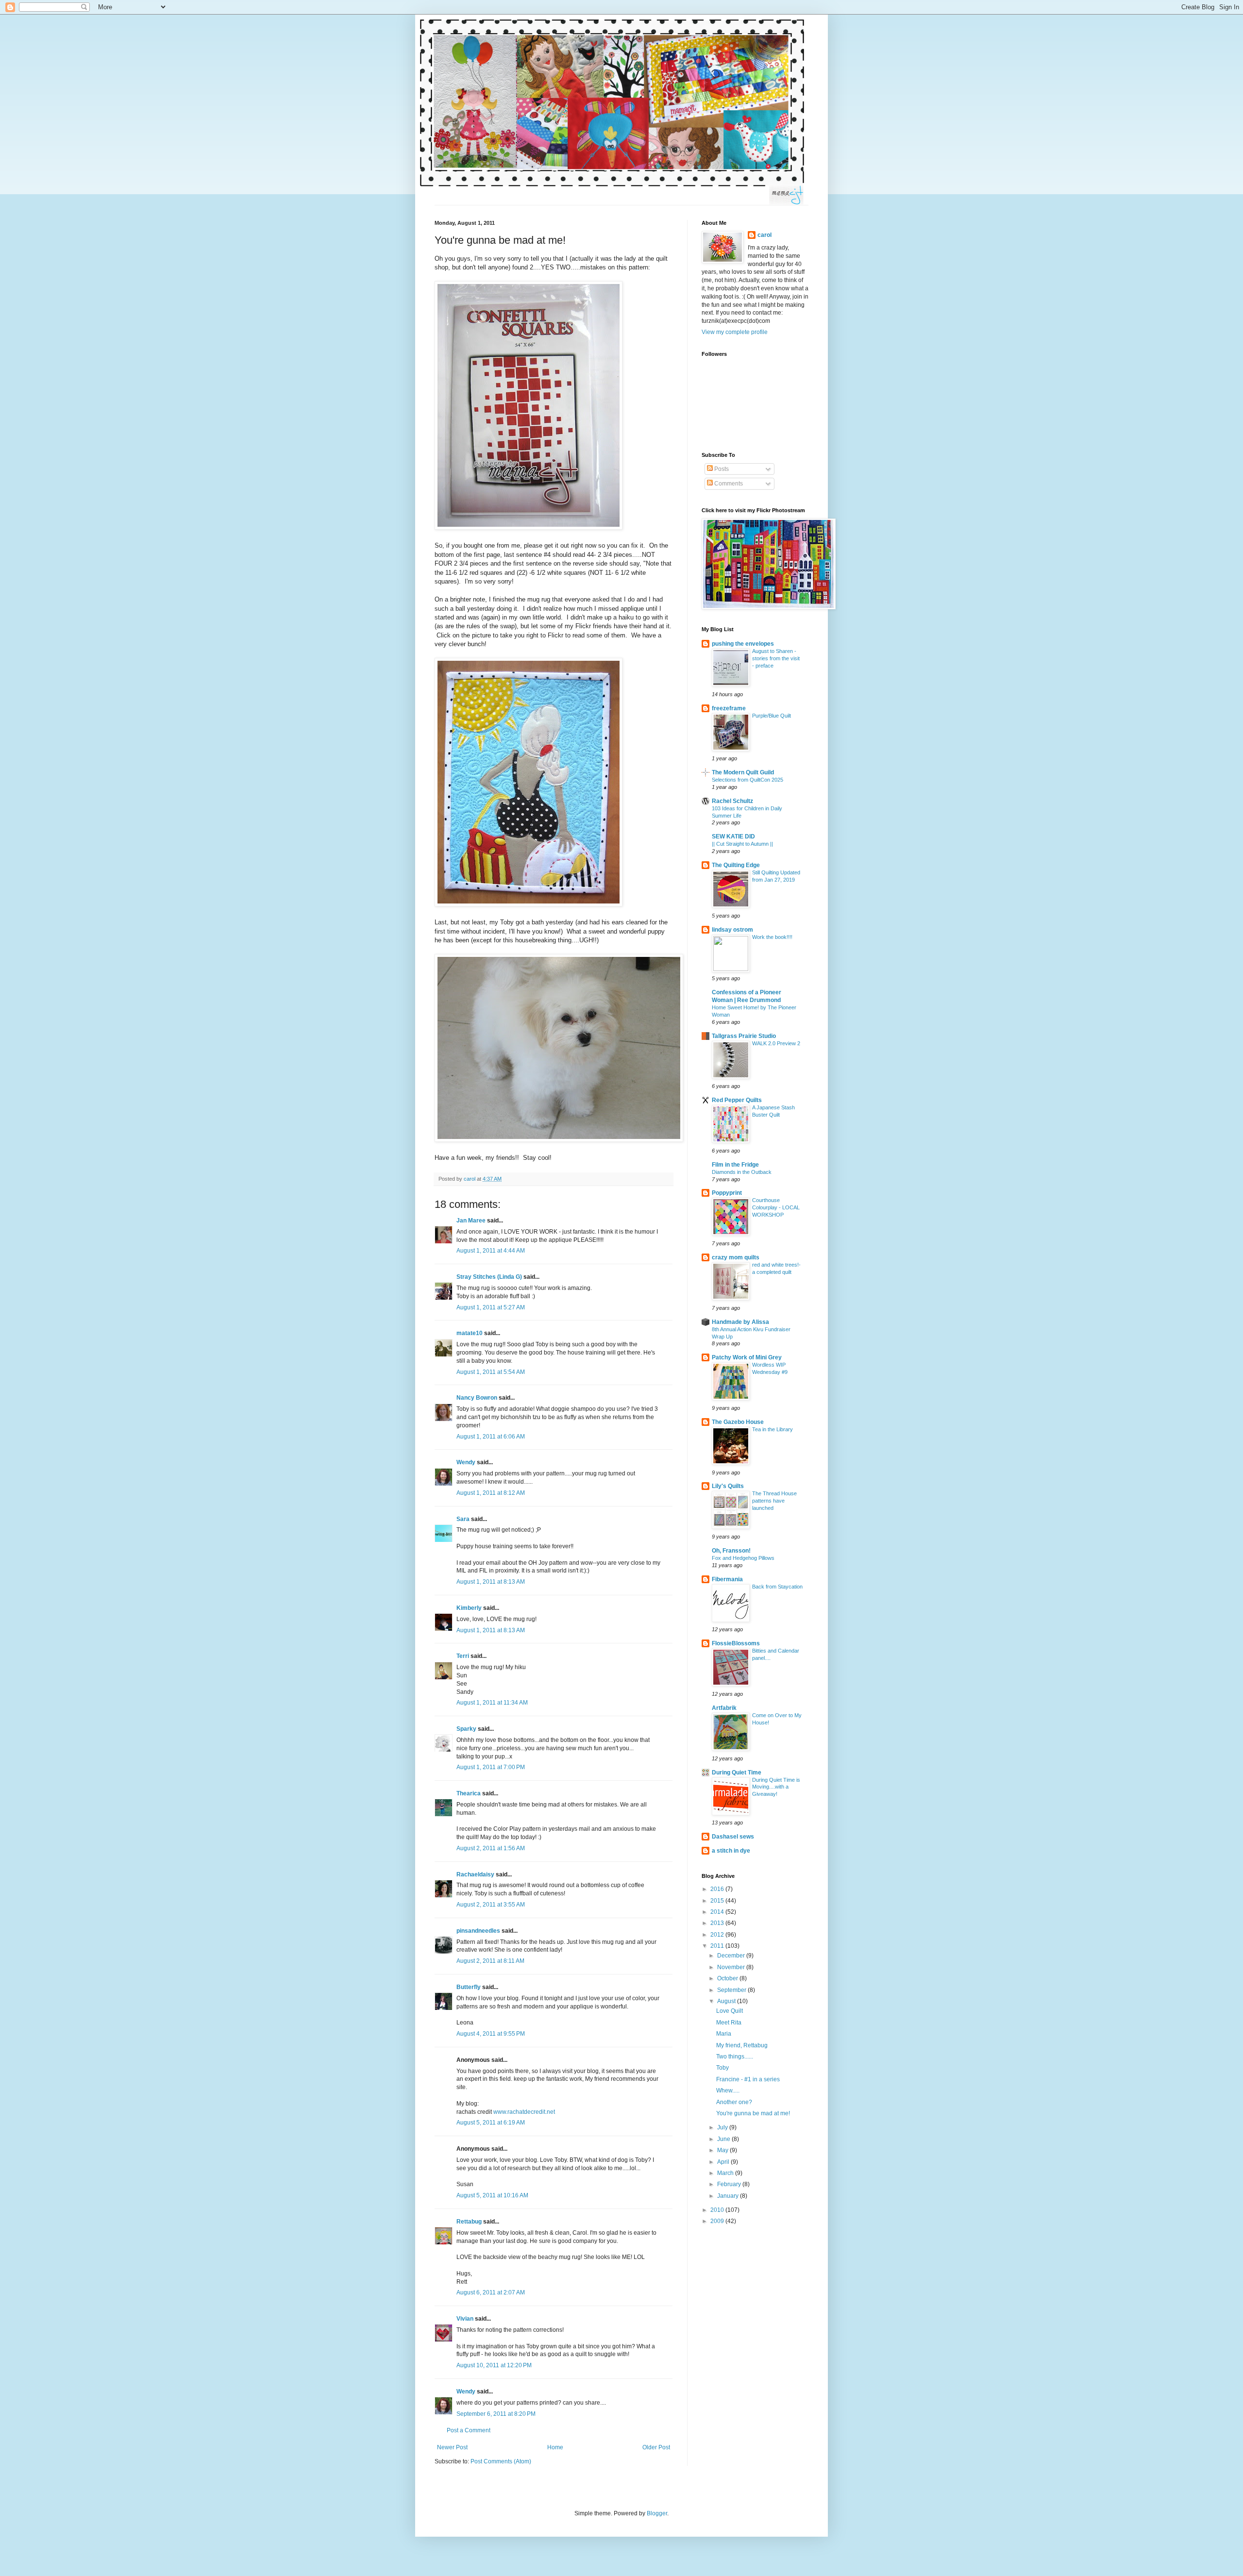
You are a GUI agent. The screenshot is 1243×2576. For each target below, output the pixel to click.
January (729, 2196)
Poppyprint (727, 1193)
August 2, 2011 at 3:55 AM (491, 1905)
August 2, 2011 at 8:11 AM (490, 1961)
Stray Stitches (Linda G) (489, 1277)
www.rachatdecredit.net (524, 2112)
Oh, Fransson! (731, 1551)
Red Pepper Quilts (737, 1100)
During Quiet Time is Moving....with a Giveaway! (776, 1787)
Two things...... (735, 2057)
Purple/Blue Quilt (772, 716)
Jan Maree (471, 1221)
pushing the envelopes (743, 644)
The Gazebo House (738, 1422)
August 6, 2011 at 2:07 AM (491, 2292)
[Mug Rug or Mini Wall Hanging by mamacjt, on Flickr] (529, 904)
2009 (718, 2221)
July (723, 2127)
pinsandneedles (478, 1931)
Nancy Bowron (477, 1398)
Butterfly (469, 1987)
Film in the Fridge (735, 1165)
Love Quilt (730, 2011)
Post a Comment (469, 2430)
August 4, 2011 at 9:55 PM (491, 2034)
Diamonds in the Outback (742, 1172)
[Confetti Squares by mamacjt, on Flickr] (529, 527)
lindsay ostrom (732, 930)
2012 (718, 1935)
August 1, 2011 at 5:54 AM (491, 1372)
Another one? (734, 2102)
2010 (718, 2210)
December (732, 1956)
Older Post (656, 2447)
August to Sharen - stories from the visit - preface (776, 658)
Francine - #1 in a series (748, 2079)
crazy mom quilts (736, 1257)
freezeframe (729, 708)
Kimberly (469, 1608)
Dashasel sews (733, 1837)
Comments (728, 484)
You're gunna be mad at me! (753, 2113)
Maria (724, 2034)
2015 (718, 1901)
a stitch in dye (731, 1851)
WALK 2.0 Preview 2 (776, 1043)
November (732, 1967)
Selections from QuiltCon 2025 (747, 780)
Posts (721, 469)
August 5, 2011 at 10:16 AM (492, 2195)
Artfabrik (724, 1708)
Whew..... (728, 2091)
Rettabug (469, 2222)
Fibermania (727, 1579)
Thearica (469, 1793)
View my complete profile (735, 332)
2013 (718, 1923)
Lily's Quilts (728, 1486)
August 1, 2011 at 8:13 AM (491, 1582)
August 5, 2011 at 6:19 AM (491, 2123)
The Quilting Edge (736, 865)
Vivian (465, 2319)
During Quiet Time (737, 1773)
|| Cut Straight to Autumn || (742, 844)
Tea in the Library (773, 1429)
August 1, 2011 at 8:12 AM (491, 1493)
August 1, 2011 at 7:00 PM (491, 1767)
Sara (463, 1519)
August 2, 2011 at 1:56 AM (491, 1848)
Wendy (466, 1462)
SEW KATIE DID (733, 836)
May (723, 2150)
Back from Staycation (777, 1587)
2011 (718, 1946)
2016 (718, 1889)
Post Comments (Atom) (501, 2461)
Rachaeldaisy (475, 1874)
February (730, 2184)
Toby (722, 2068)
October (728, 1978)
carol (764, 235)
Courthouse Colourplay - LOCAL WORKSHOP (776, 1207)
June (724, 2139)
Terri (463, 1656)
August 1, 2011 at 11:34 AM (492, 1703)
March (726, 2173)
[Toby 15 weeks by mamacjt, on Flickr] (559, 1140)
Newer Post (452, 2447)
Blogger (657, 2513)
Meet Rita (729, 2023)
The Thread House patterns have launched (774, 1501)
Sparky (466, 1729)
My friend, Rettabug (742, 2045)
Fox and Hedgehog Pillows (743, 1558)
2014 (718, 1912)
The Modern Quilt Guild (743, 772)
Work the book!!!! (772, 937)
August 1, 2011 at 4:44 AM (491, 1251)
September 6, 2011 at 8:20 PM (496, 2414)
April (724, 2162)
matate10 (470, 1333)
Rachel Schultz (732, 801)
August (727, 2001)
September (732, 1990)
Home (555, 2447)
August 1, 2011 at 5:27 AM (491, 1307)
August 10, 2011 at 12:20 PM (494, 2365)
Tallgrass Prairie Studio (744, 1036)
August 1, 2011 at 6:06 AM (491, 1437)
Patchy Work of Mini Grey (747, 1357)
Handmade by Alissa (740, 1322)
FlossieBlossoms (736, 1643)
